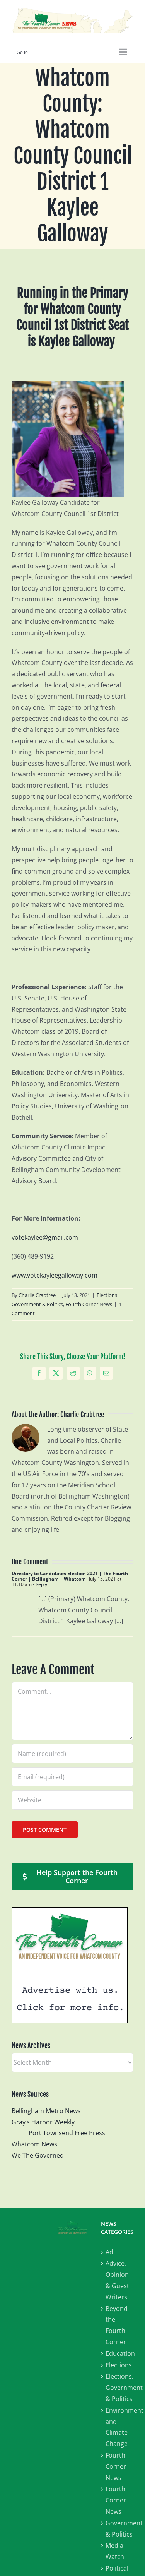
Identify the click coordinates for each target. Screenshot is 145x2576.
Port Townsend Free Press (67, 2133)
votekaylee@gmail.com (45, 1237)
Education (119, 2353)
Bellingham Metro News (46, 2111)
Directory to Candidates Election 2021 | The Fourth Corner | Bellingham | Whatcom (70, 1576)
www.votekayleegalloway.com (55, 1275)
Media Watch (115, 2551)
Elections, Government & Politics (119, 2388)
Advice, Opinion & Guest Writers (117, 2280)
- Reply (39, 1584)
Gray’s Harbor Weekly (46, 2122)
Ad (109, 2252)
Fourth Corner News (89, 1304)
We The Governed (38, 2155)
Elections (119, 2365)
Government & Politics (119, 2529)
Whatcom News (34, 2144)
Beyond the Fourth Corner (117, 2325)
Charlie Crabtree (37, 1295)
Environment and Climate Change (119, 2427)
